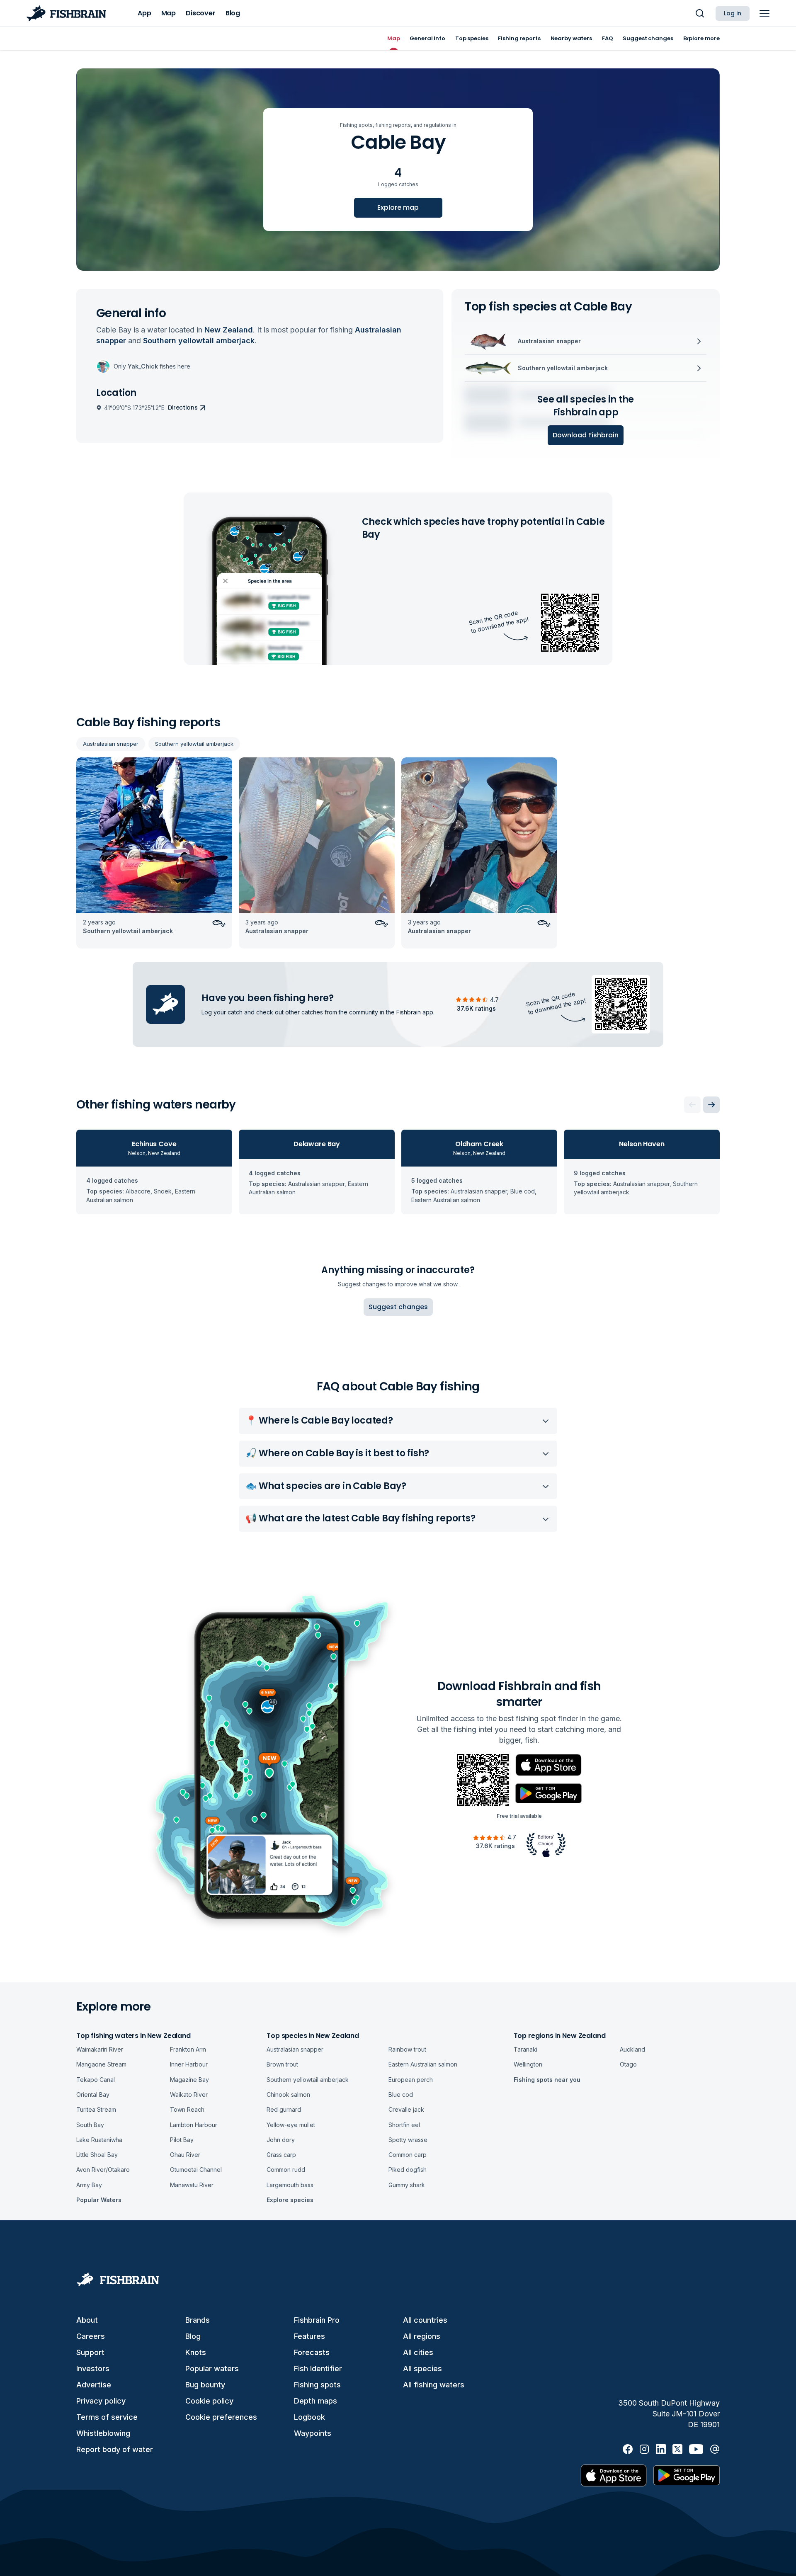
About (87, 2320)
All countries (425, 2320)
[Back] (692, 1105)
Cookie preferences (221, 2417)
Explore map (398, 207)
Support (90, 2352)
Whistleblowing (103, 2433)
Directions (183, 408)
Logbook (309, 2417)
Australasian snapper (111, 744)
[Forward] (711, 1105)
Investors (93, 2369)
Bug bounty (205, 2385)
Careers (91, 2336)
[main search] (700, 13)
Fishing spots (317, 2385)
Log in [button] (733, 13)
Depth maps (315, 2401)
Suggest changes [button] (398, 1307)
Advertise (94, 2385)
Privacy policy (101, 2401)
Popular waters (212, 2369)
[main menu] (764, 13)
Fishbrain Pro (317, 2320)
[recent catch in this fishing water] (154, 853)
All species (422, 2369)
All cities (418, 2352)
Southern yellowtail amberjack (194, 744)
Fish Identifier (318, 2369)
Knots (196, 2352)
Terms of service (107, 2417)
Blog (193, 2336)
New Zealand (229, 330)
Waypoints (313, 2433)
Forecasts (312, 2352)
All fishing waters (434, 2385)
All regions (422, 2336)
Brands (198, 2320)
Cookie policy (209, 2401)
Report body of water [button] (115, 2449)
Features (309, 2336)
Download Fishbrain (586, 435)
